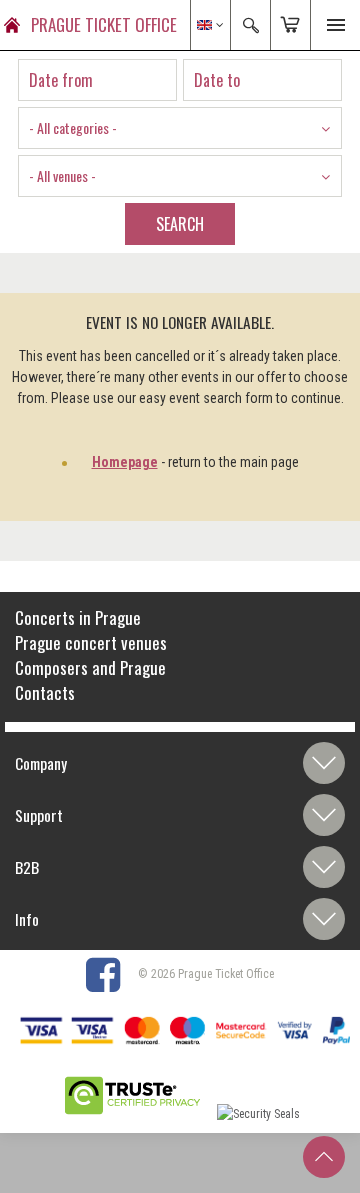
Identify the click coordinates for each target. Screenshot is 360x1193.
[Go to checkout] (290, 25)
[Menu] (335, 25)
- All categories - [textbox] (73, 127)
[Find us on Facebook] (110, 974)
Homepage (125, 462)
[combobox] (180, 128)
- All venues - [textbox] (62, 175)
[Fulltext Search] (250, 25)
